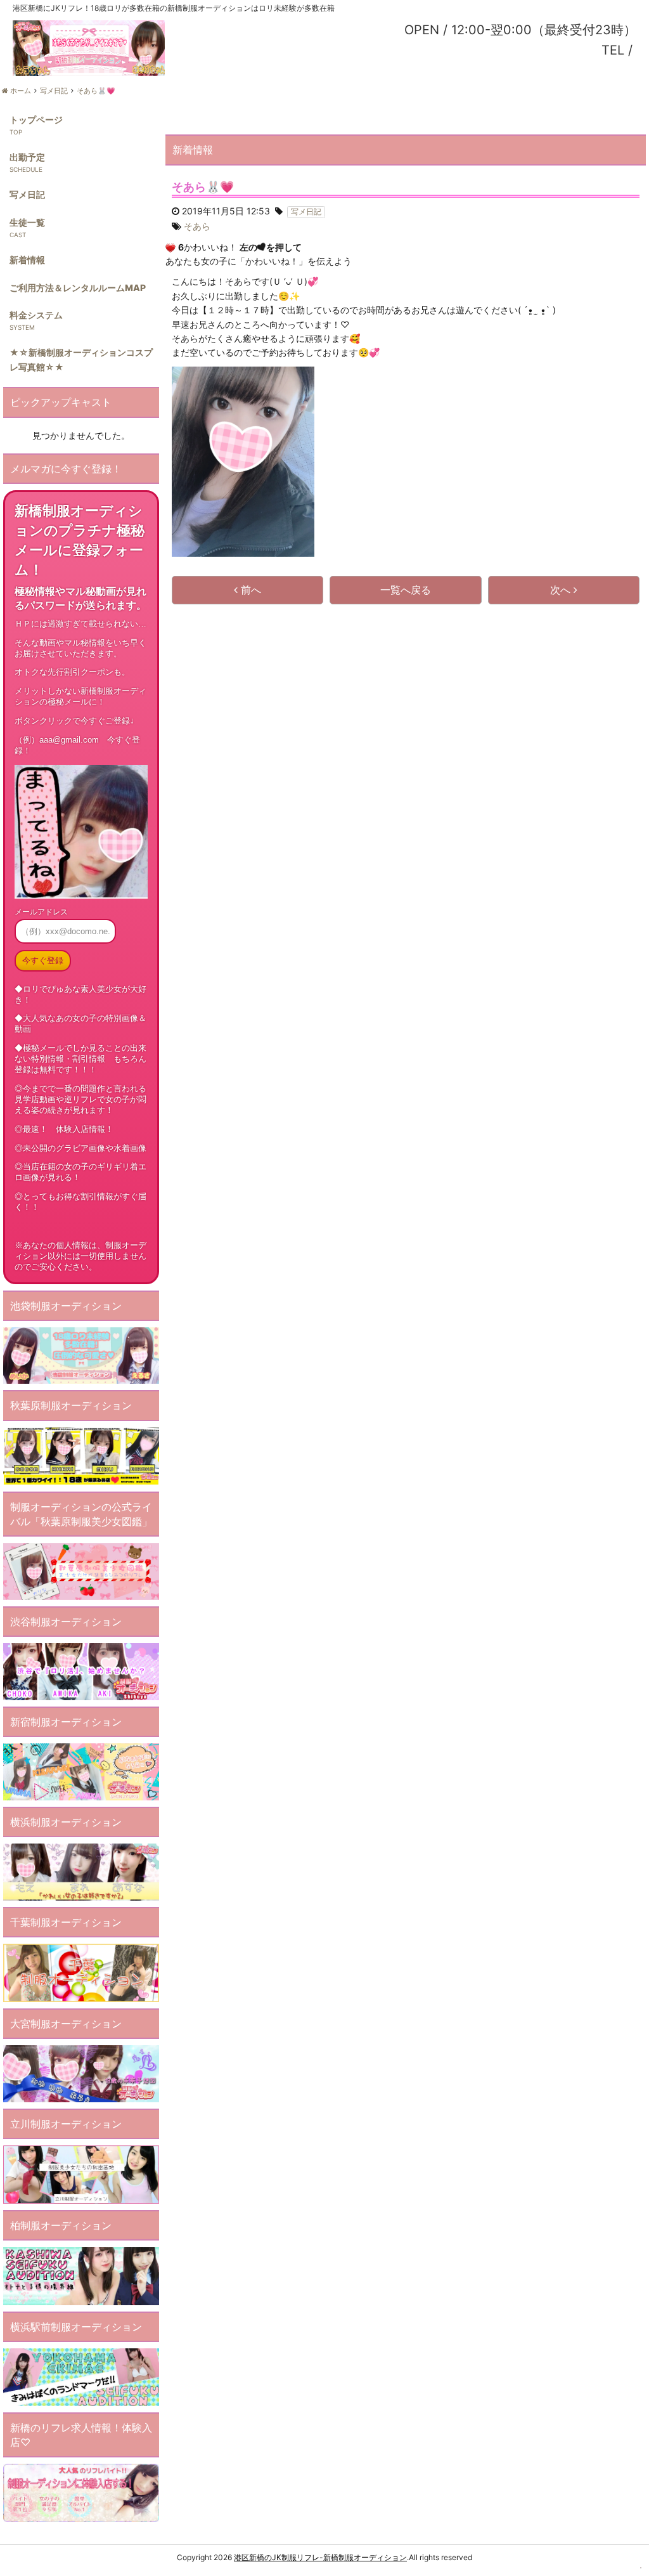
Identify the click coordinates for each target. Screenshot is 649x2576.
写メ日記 (27, 194)
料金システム (36, 315)
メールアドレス (41, 912)
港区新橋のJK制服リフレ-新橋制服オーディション (320, 2557)
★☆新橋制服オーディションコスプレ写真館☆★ (81, 359)
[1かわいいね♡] (170, 248)
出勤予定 (27, 157)
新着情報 (27, 260)
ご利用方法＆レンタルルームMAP (78, 288)
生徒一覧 (27, 222)
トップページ (36, 120)
